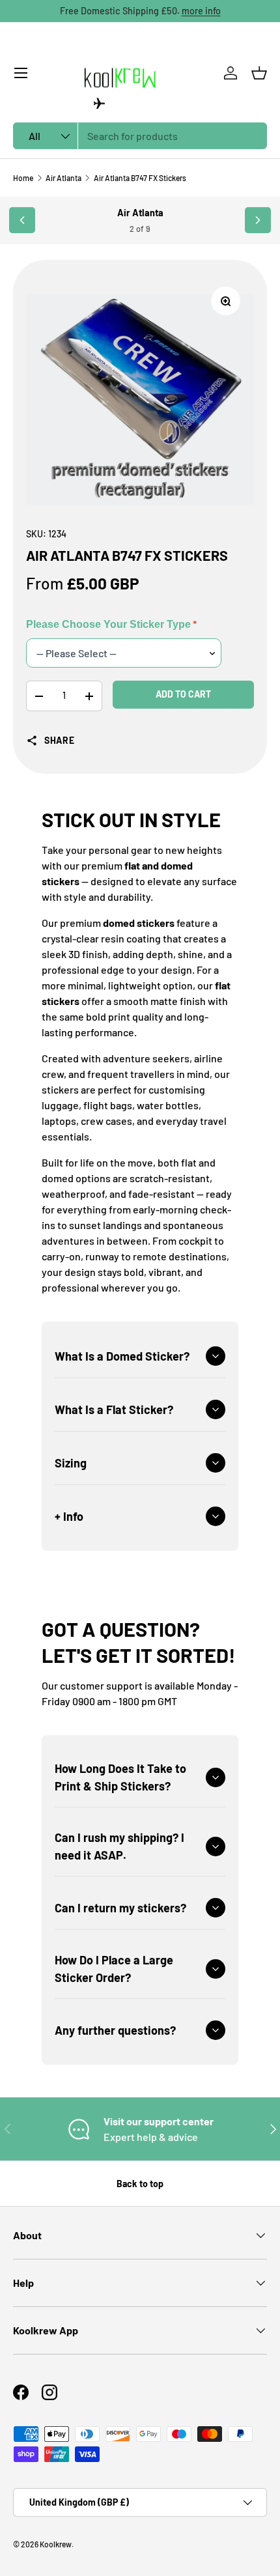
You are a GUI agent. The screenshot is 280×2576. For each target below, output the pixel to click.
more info (201, 11)
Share (60, 740)
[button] (259, 73)
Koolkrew (56, 2544)
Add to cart (183, 694)
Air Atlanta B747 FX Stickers (140, 178)
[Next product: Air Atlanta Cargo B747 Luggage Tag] (258, 220)
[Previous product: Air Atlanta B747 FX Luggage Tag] (22, 220)
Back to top (140, 2184)
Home (23, 178)
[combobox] (140, 136)
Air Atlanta (63, 178)
